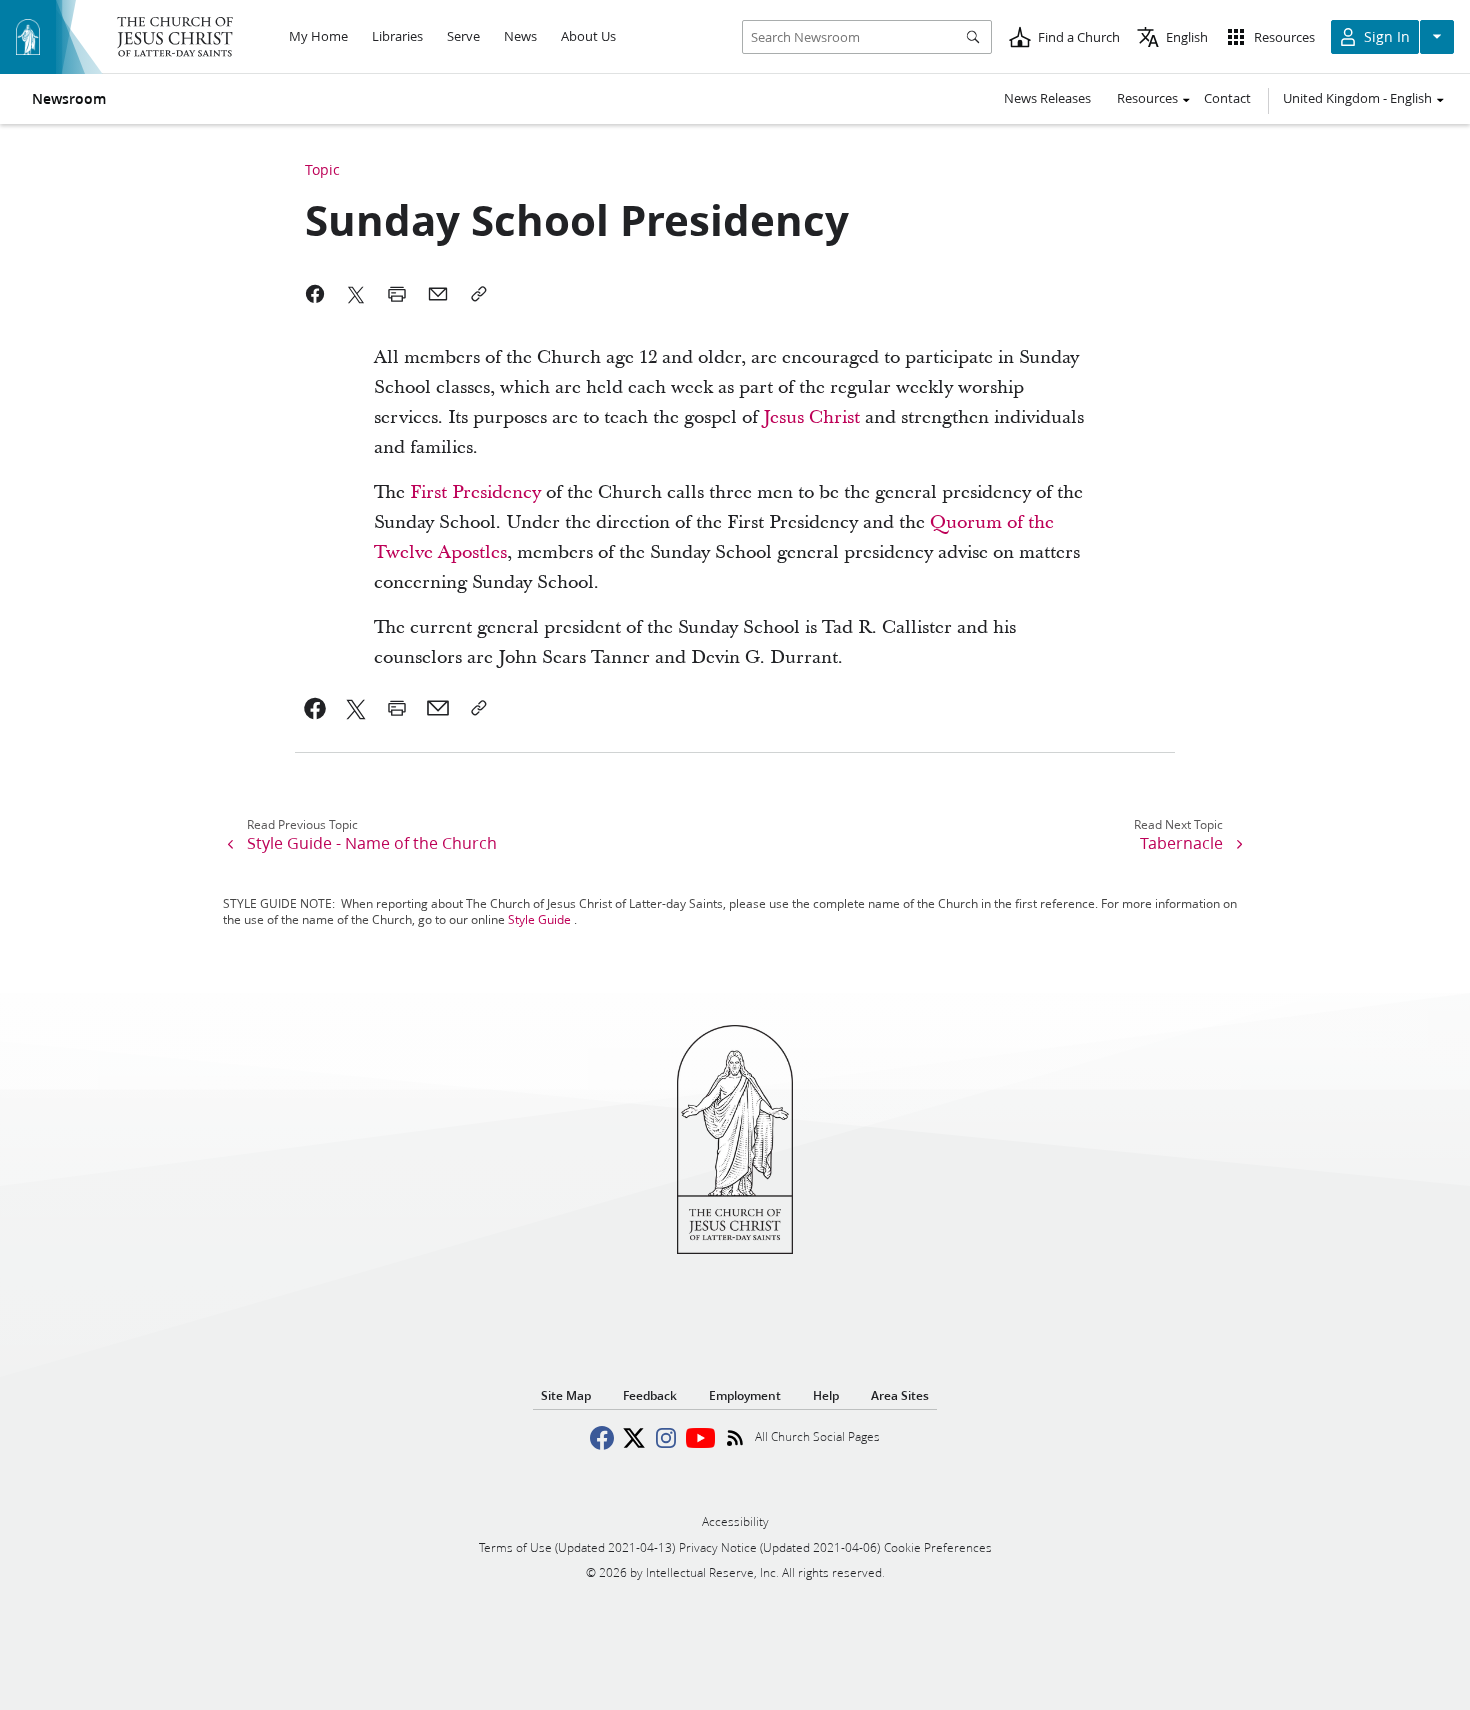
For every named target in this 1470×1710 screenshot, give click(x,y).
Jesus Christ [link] (811, 417)
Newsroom (69, 99)
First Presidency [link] (475, 492)
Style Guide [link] (539, 919)
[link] (315, 708)
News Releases (1047, 98)
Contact (1227, 98)
